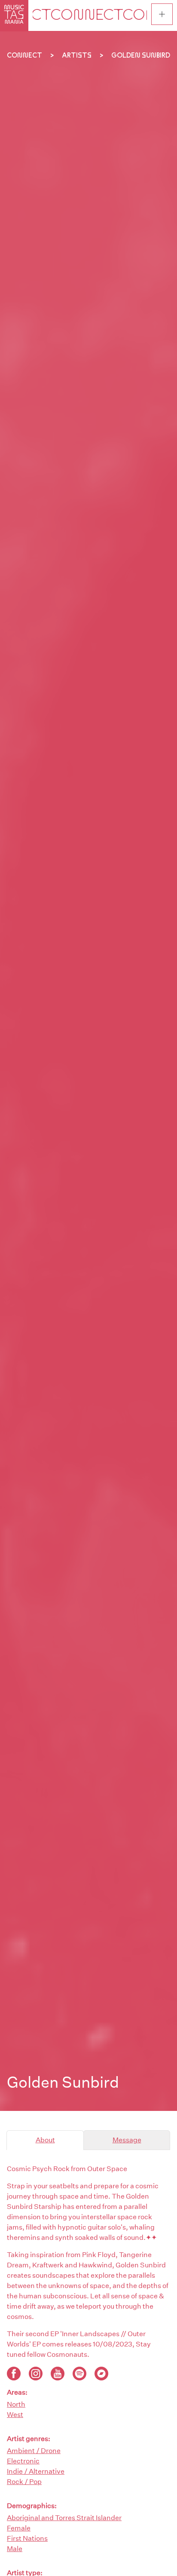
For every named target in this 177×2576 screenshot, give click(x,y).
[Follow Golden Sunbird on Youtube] (58, 2374)
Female (19, 2528)
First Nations (27, 2538)
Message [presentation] (127, 2140)
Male (15, 2549)
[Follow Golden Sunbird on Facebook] (14, 2374)
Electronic (23, 2461)
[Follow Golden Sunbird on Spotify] (79, 2374)
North (16, 2404)
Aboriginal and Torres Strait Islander (64, 2518)
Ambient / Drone (34, 2451)
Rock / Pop (24, 2482)
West (15, 2415)
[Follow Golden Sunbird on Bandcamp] (101, 2374)
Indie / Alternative (36, 2471)
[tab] (45, 2140)
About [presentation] (45, 2140)
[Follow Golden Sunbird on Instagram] (36, 2374)
